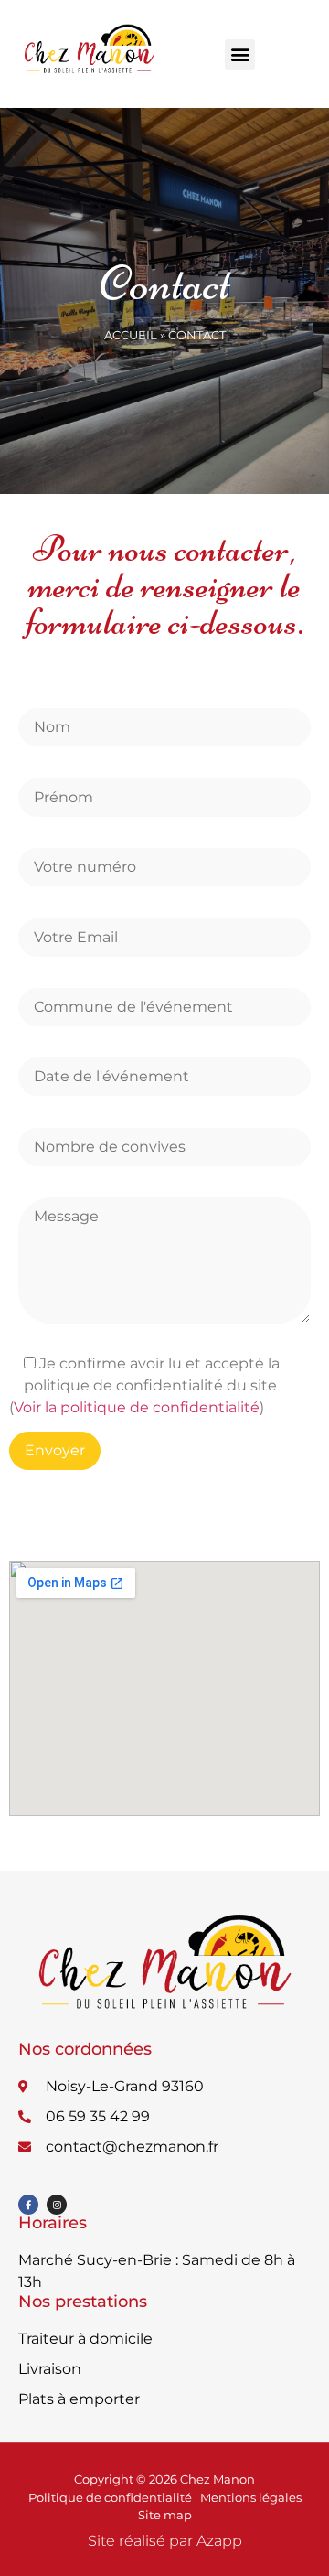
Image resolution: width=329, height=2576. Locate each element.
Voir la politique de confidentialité (137, 1407)
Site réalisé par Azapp (165, 2541)
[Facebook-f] (28, 2205)
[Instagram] (57, 2205)
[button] (240, 54)
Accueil (131, 335)
